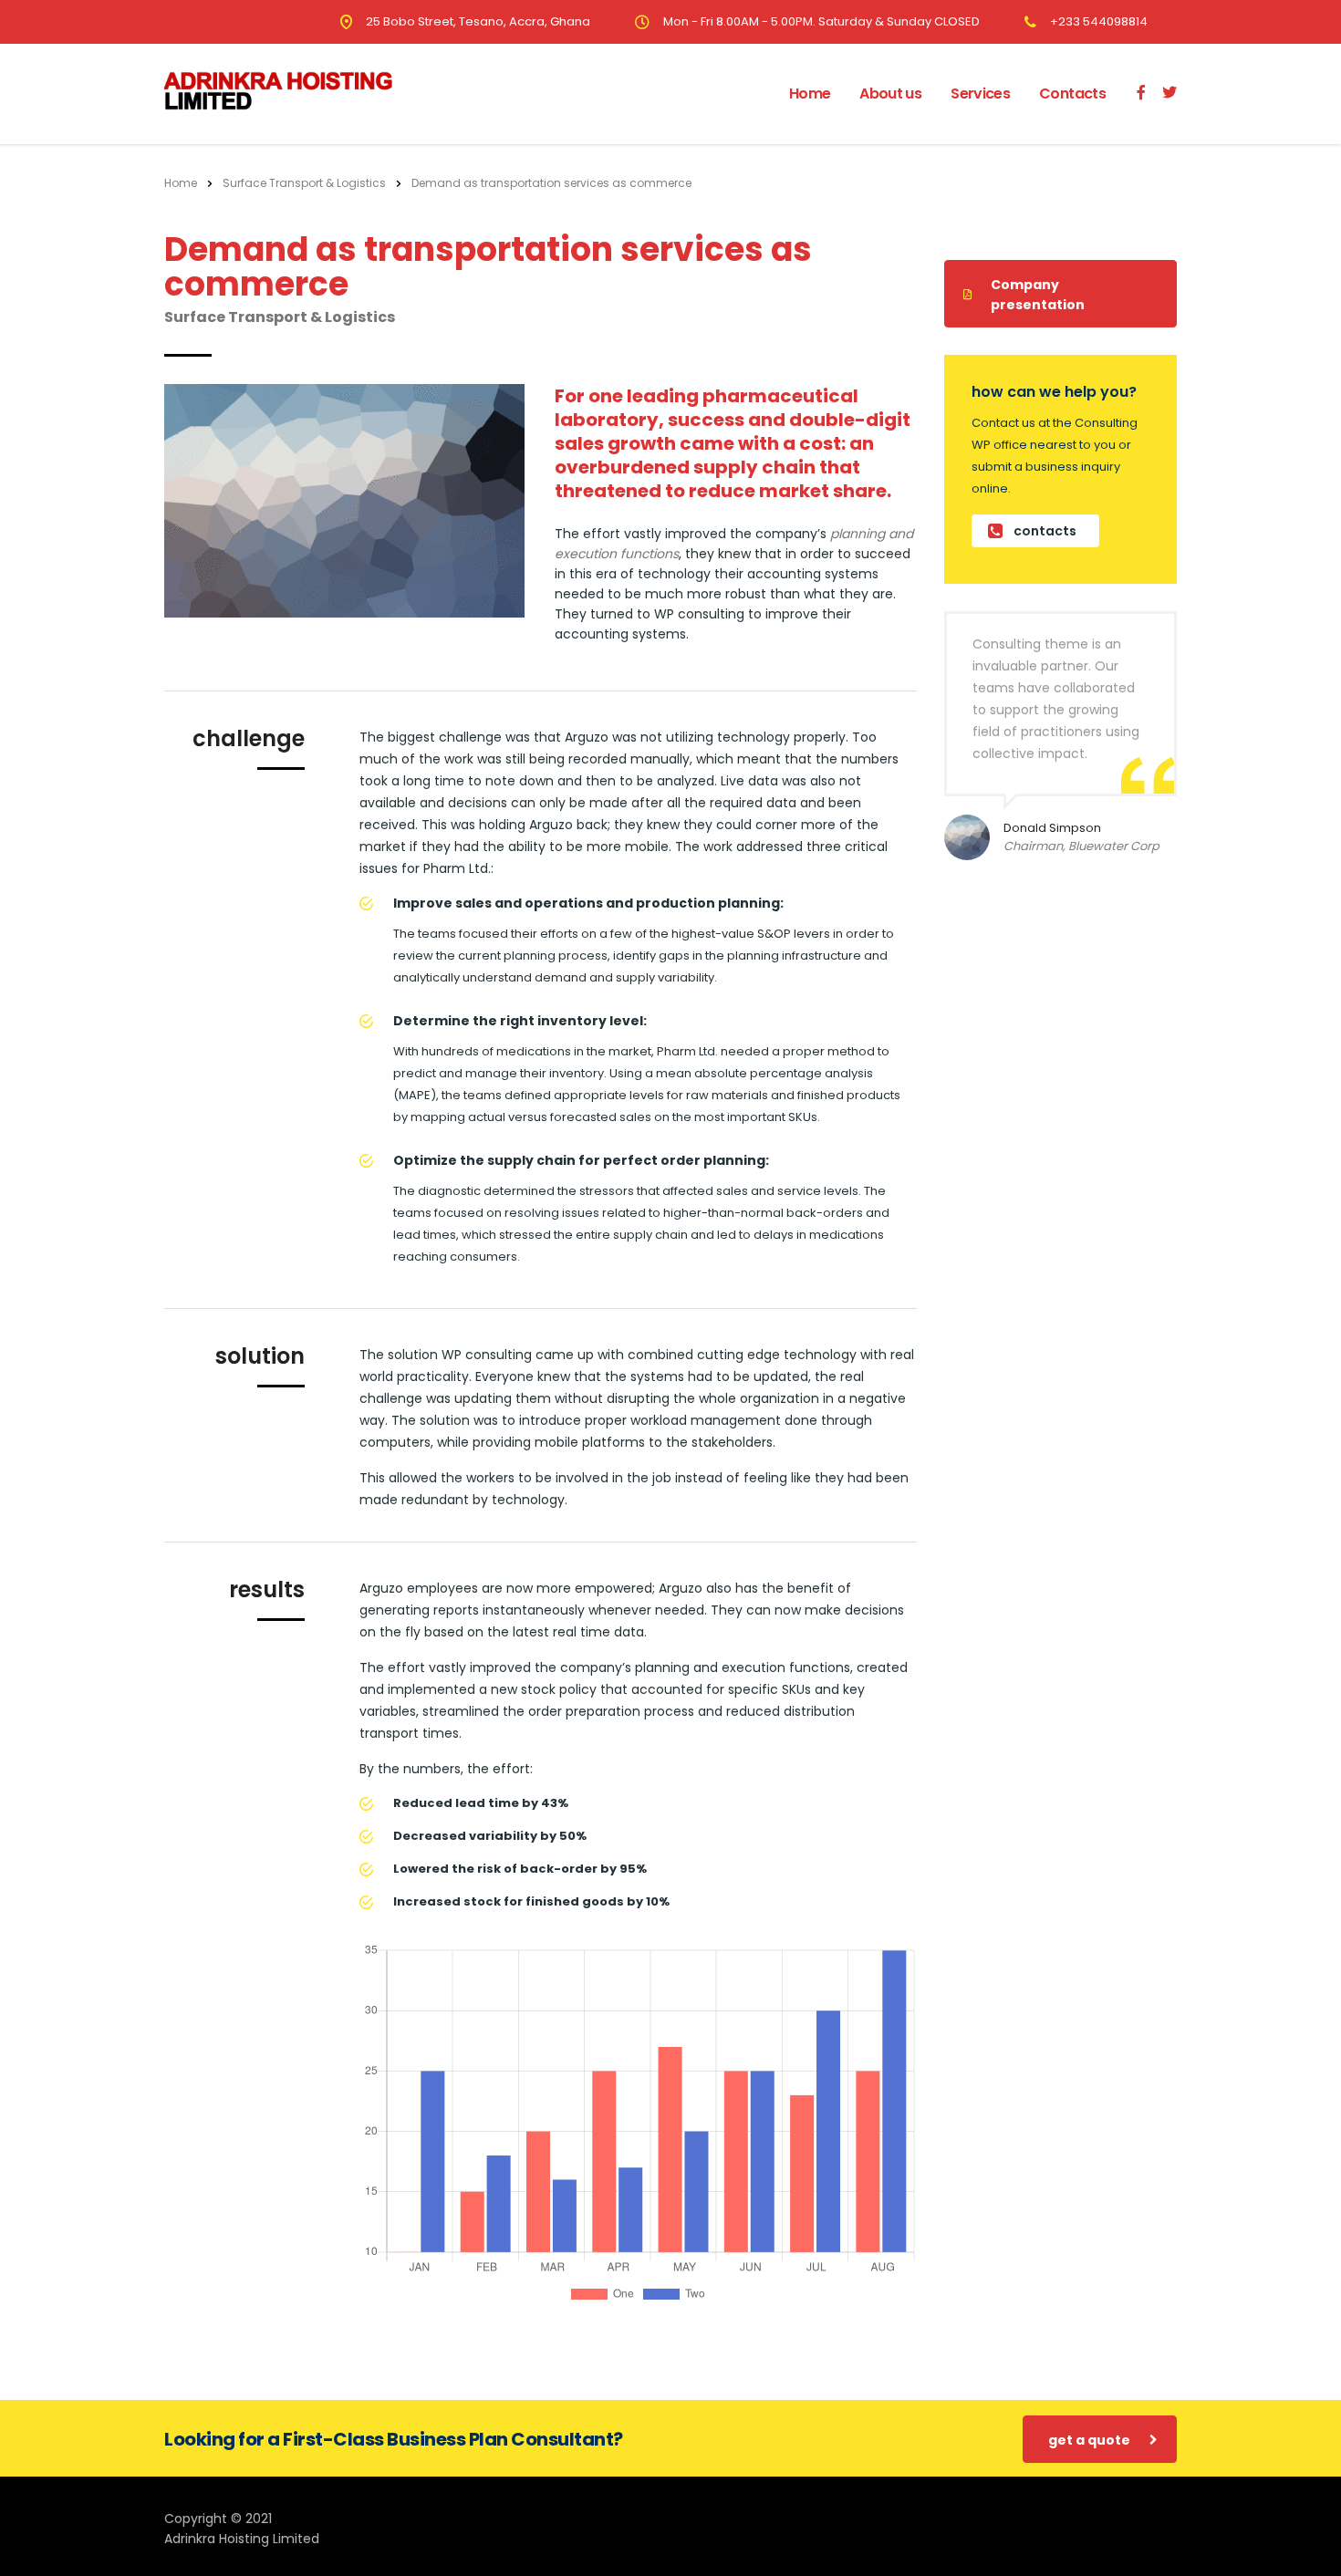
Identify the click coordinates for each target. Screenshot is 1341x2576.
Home (810, 93)
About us (890, 93)
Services (980, 93)
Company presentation (1038, 295)
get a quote (1089, 2440)
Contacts (1072, 93)
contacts (1045, 531)
